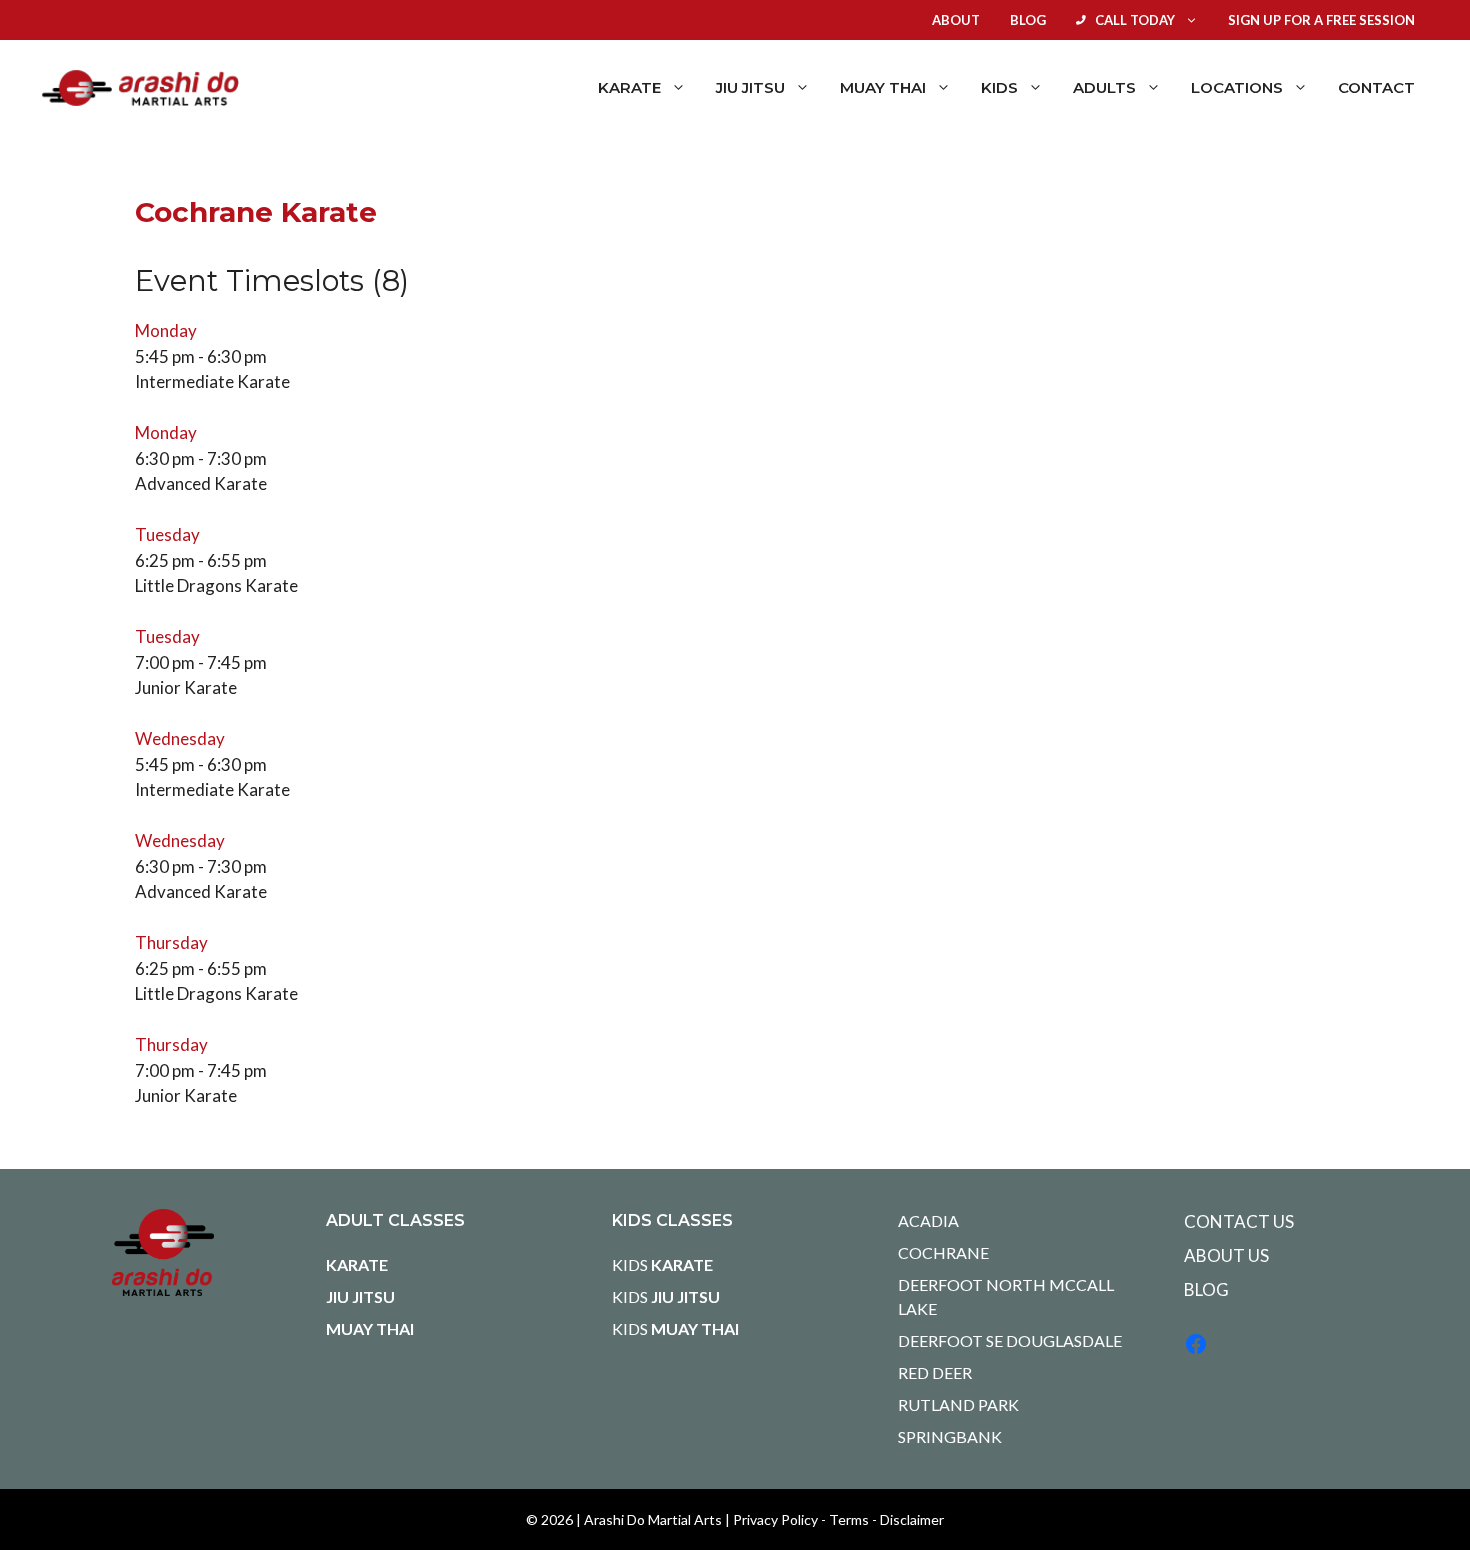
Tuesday (167, 534)
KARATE (357, 1264)
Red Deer (935, 1372)
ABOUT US (1226, 1255)
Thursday (171, 942)
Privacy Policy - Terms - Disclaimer (838, 1519)
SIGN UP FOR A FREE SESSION (1321, 20)
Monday (166, 330)
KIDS (662, 1264)
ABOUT (956, 20)
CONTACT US (1239, 1221)
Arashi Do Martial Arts (653, 1519)
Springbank (950, 1436)
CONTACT (1376, 87)
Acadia (928, 1220)
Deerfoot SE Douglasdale (1010, 1340)
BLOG (1028, 20)
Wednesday (180, 738)
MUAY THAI (370, 1328)
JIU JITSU (360, 1296)
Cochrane (943, 1252)
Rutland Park (958, 1404)
